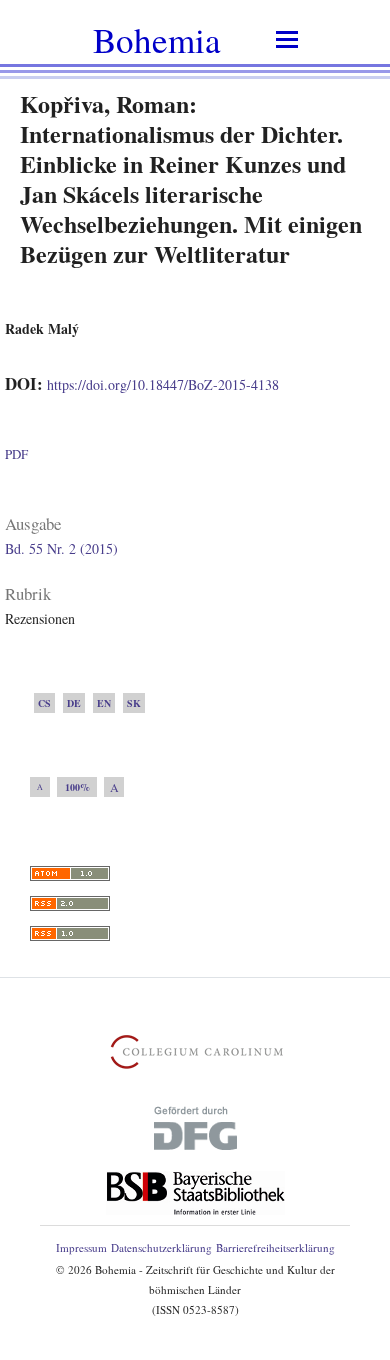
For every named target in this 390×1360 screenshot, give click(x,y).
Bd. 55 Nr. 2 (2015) (61, 548)
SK (134, 703)
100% (77, 787)
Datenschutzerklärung (161, 1247)
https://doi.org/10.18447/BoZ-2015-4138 (163, 384)
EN (104, 703)
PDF (16, 454)
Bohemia (157, 39)
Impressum (81, 1247)
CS (44, 703)
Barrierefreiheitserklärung (275, 1247)
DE (74, 703)
